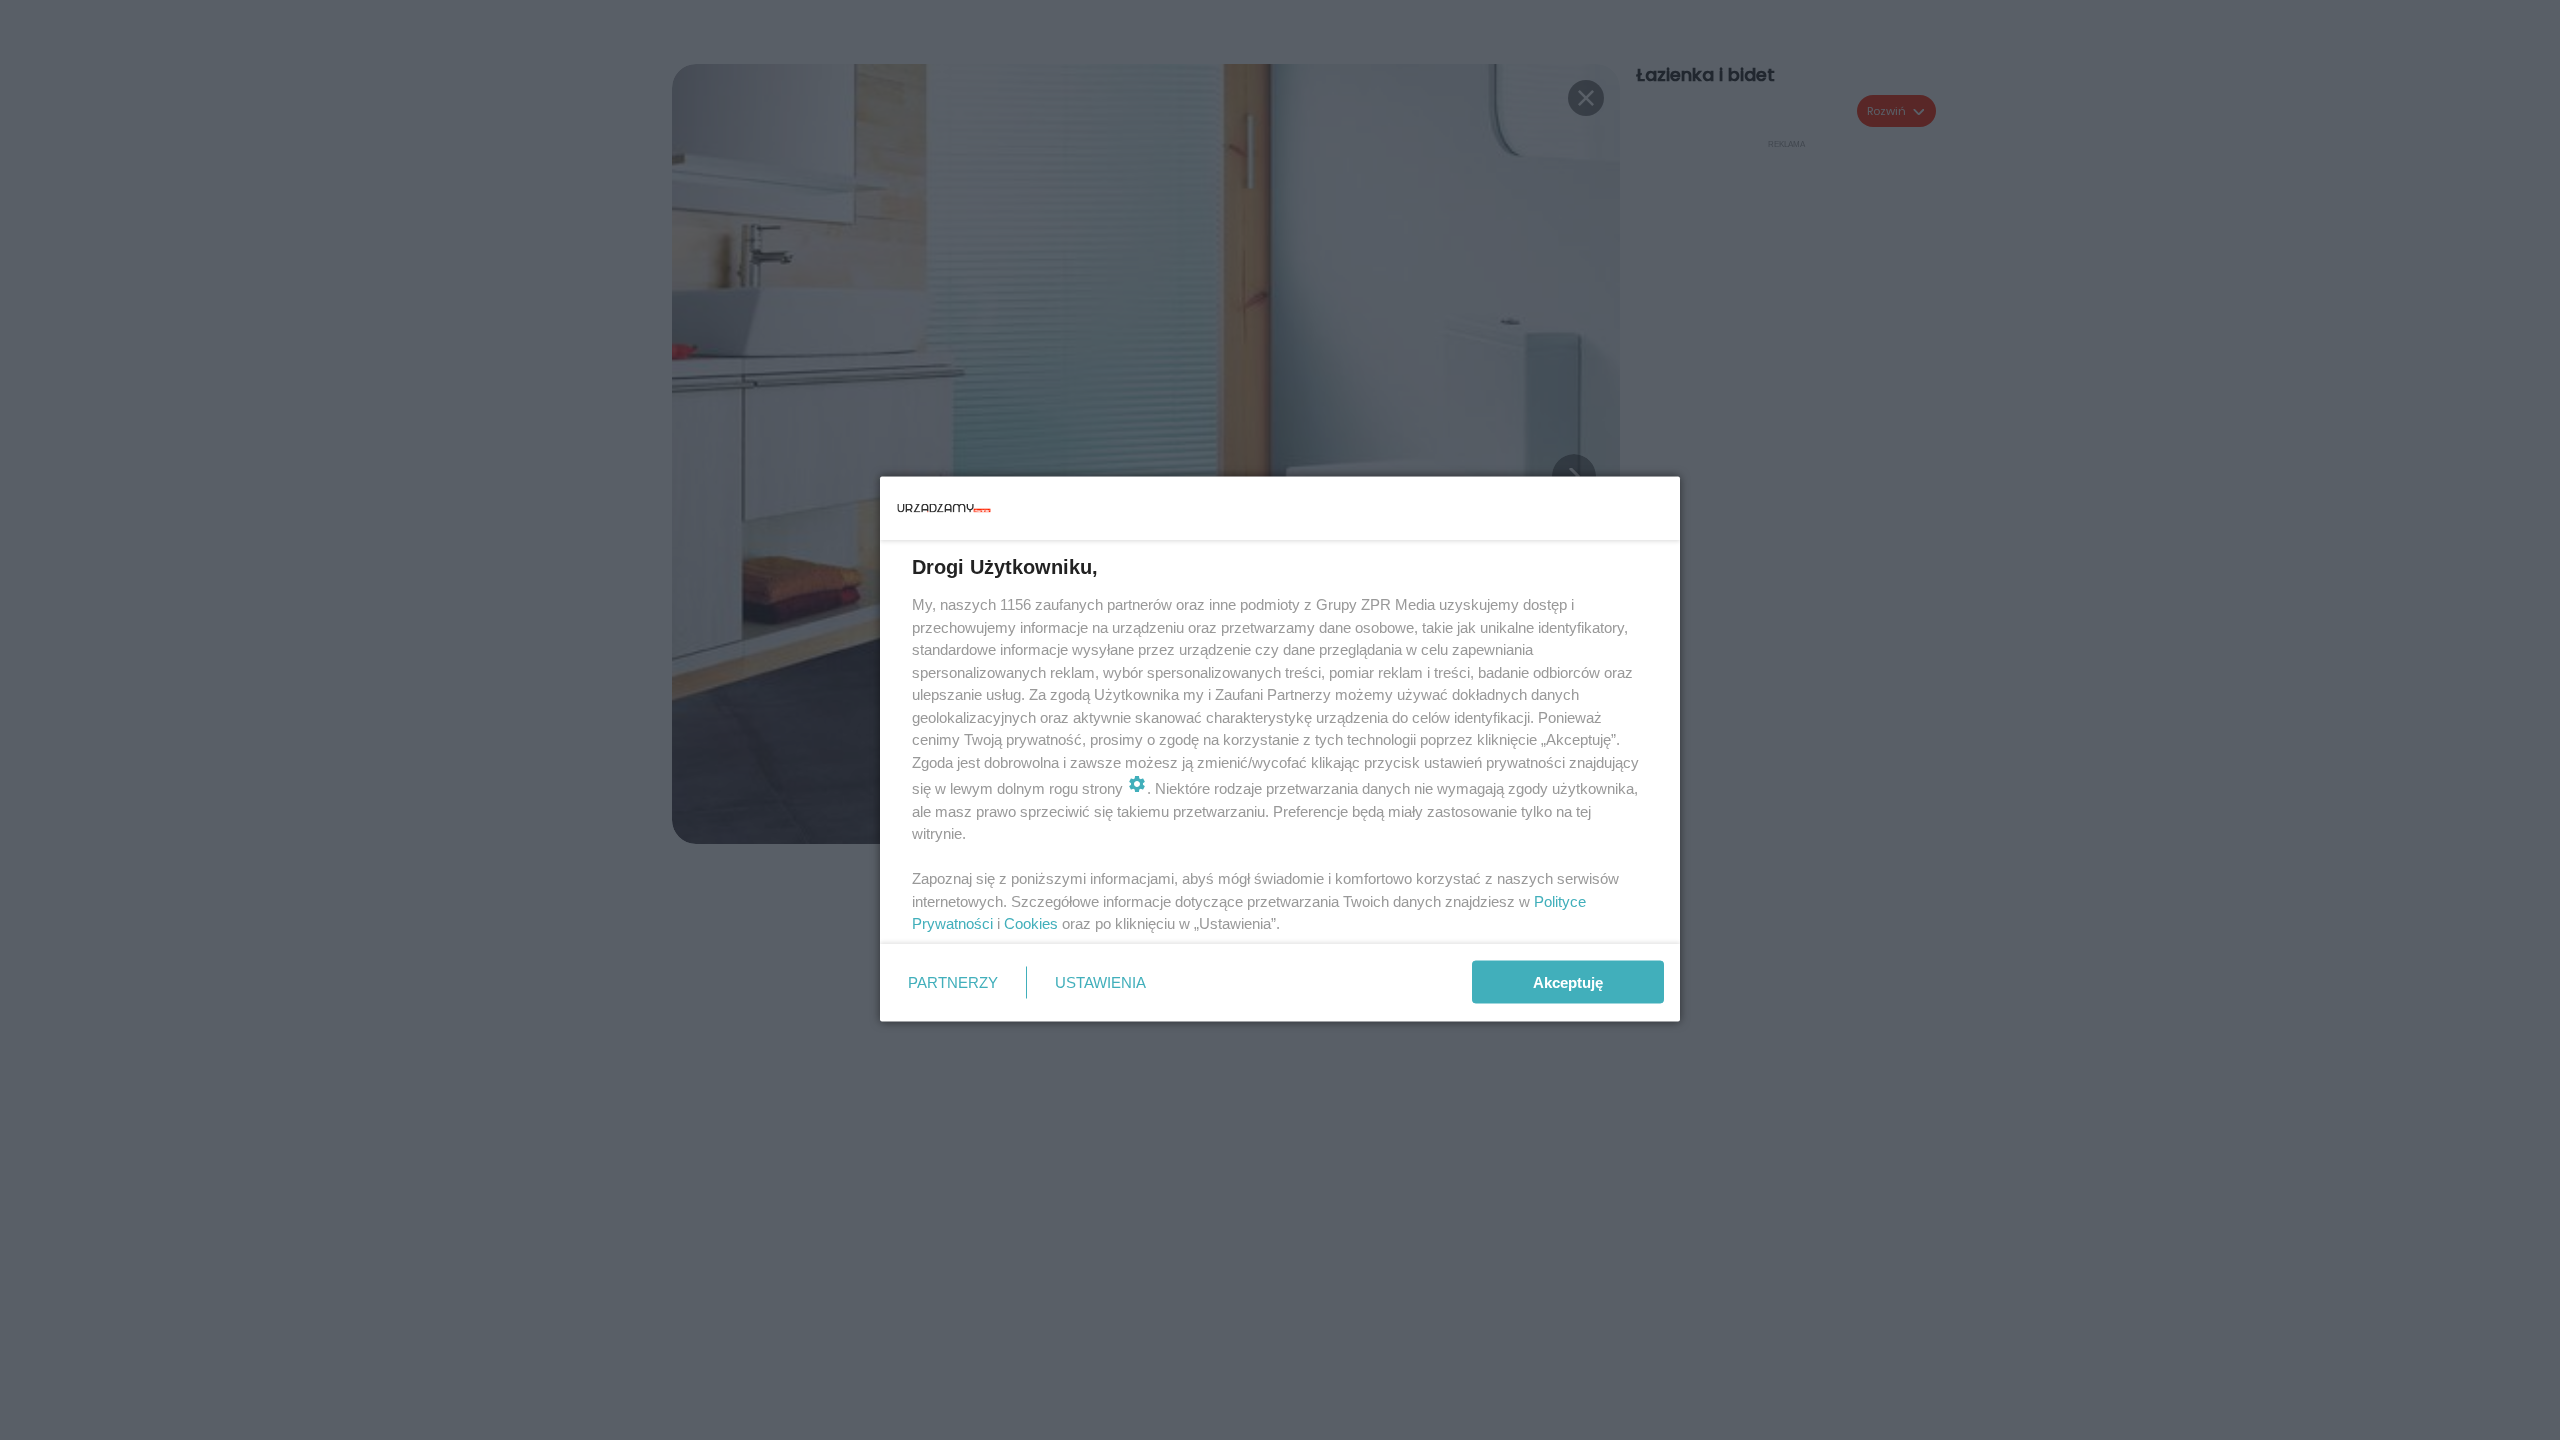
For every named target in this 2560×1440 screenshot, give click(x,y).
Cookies (1031, 923)
